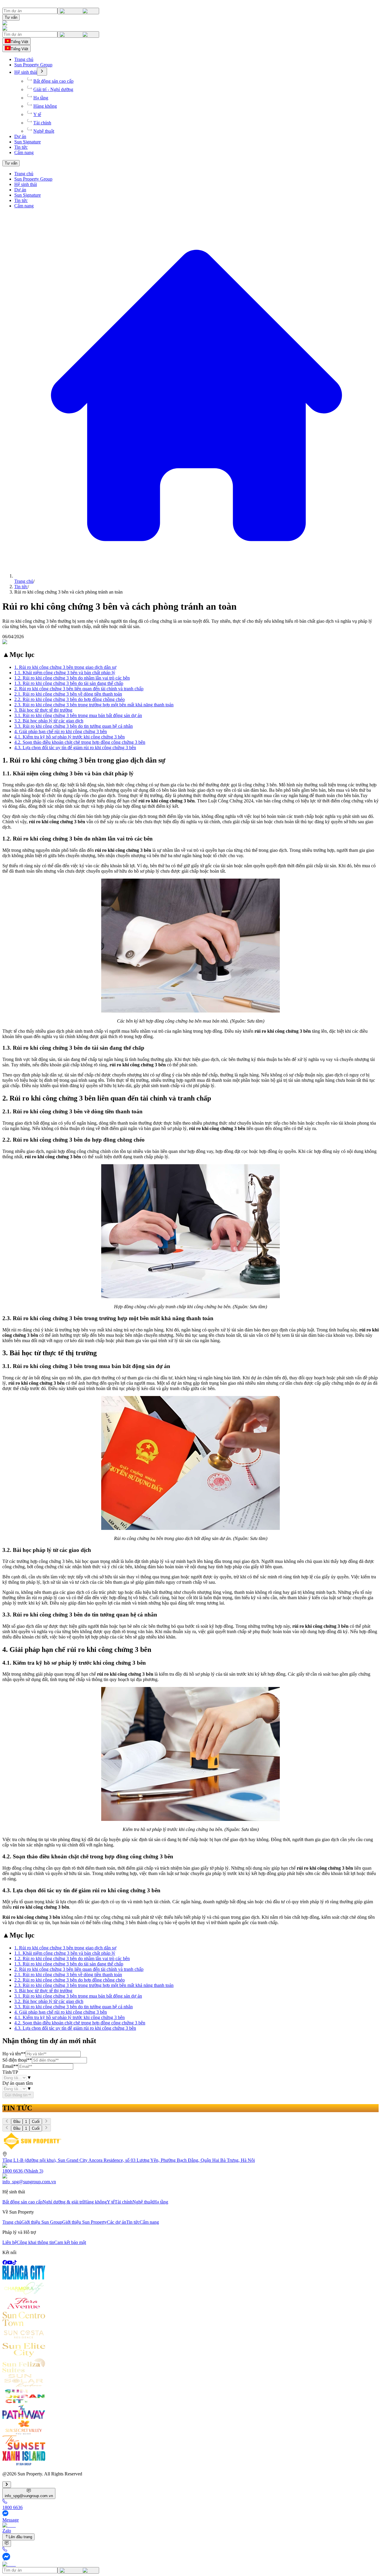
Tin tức (21, 147)
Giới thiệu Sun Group (42, 2222)
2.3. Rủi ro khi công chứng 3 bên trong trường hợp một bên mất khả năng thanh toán (94, 705)
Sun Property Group (33, 65)
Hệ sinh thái (26, 72)
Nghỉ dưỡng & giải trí (63, 2202)
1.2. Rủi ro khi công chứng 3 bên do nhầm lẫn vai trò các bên (72, 678)
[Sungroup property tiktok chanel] (15, 2263)
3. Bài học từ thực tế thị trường (43, 710)
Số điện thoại (17, 2060)
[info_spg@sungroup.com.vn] (7, 2544)
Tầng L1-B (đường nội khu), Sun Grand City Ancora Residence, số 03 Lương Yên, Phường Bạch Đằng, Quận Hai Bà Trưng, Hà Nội (129, 2160)
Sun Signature (28, 142)
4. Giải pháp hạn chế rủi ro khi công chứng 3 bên (61, 731)
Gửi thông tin (16, 2095)
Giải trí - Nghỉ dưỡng (53, 89)
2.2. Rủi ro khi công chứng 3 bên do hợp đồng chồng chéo (70, 699)
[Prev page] (7, 2121)
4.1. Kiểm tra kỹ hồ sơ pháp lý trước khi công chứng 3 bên (70, 737)
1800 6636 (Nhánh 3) (23, 2171)
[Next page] (46, 2121)
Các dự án (117, 2222)
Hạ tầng (41, 98)
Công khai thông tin (35, 2242)
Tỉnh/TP (10, 2072)
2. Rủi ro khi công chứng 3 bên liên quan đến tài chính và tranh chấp (79, 689)
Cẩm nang (24, 152)
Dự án (20, 136)
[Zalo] (190, 2564)
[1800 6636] (190, 2550)
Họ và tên (14, 2054)
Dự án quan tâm (18, 2083)
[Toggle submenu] (42, 72)
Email (10, 2066)
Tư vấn (11, 17)
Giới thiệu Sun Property (85, 2222)
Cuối (36, 2122)
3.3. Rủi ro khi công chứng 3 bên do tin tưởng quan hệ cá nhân (74, 726)
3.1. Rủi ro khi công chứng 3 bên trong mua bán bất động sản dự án (78, 715)
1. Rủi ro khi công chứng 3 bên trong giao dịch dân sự (65, 667)
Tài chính (42, 123)
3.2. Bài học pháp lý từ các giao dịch (49, 721)
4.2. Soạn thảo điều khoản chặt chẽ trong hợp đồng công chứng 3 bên (80, 742)
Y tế (37, 114)
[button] (190, 29)
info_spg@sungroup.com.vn (29, 2182)
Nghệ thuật (44, 131)
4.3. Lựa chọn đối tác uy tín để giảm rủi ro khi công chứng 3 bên (75, 748)
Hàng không (45, 106)
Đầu (17, 2122)
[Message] (190, 2557)
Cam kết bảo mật (70, 2242)
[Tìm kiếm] (78, 11)
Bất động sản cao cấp (53, 81)
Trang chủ (24, 59)
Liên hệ (10, 2242)
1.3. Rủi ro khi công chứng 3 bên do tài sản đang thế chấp (69, 683)
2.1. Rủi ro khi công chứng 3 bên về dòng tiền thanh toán (68, 694)
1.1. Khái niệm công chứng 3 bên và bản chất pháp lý (65, 673)
